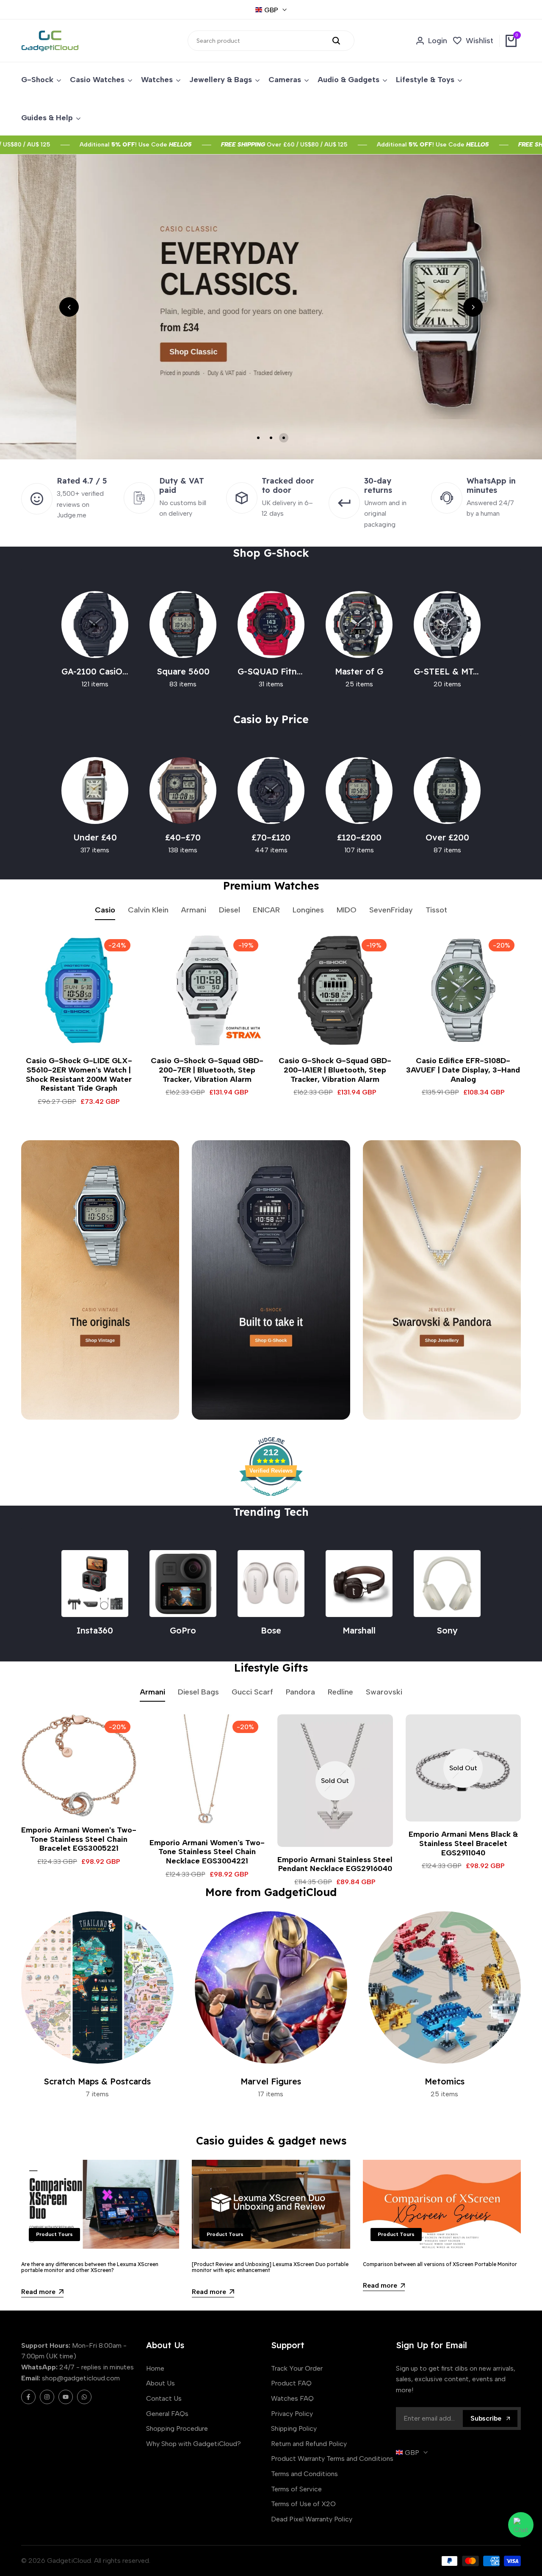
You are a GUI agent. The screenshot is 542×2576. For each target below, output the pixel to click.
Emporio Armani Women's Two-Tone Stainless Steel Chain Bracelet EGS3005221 (79, 1839)
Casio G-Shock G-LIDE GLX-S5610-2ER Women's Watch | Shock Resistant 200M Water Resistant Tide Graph (79, 1075)
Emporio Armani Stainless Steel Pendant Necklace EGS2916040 (335, 1864)
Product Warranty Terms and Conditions (332, 2459)
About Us (160, 2383)
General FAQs (167, 2414)
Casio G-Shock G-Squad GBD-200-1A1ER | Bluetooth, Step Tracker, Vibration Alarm (335, 1070)
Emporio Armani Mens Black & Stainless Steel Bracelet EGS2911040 (463, 1844)
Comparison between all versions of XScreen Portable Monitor (440, 2264)
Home (155, 2368)
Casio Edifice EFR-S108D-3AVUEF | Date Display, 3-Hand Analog (463, 1070)
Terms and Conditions (304, 2474)
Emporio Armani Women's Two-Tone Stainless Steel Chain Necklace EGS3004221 (207, 1852)
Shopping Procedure (177, 2428)
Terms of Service (296, 2489)
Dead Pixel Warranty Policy (312, 2519)
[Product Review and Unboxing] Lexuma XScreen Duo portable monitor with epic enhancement (270, 2267)
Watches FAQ (292, 2398)
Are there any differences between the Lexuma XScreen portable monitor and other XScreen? (90, 2267)
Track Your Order (297, 2368)
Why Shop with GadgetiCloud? (194, 2444)
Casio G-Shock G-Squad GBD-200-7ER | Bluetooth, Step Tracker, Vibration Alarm (207, 1070)
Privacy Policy (292, 2414)
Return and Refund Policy (309, 2444)
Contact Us (164, 2398)
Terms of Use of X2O (303, 2504)
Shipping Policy (294, 2428)
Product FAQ (291, 2383)
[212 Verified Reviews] (271, 1500)
